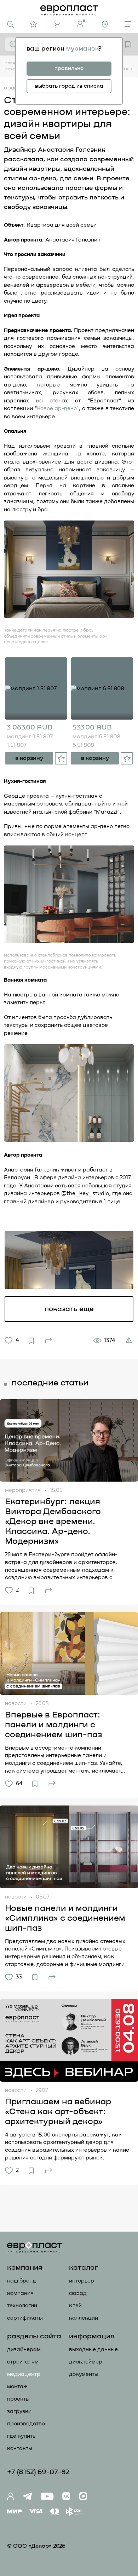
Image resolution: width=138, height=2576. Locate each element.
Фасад (78, 2293)
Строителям (23, 2362)
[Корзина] (57, 25)
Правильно (69, 68)
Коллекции (84, 2318)
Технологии (22, 2306)
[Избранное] (34, 24)
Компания (20, 2293)
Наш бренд (22, 2281)
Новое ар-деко (56, 409)
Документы (84, 2374)
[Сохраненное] (128, 44)
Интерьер (82, 2281)
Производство (26, 2424)
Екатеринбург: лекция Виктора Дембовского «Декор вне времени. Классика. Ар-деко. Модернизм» (53, 1522)
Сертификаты (25, 2318)
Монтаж (17, 2387)
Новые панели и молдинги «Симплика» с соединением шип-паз (65, 1918)
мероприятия (23, 1490)
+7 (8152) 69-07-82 (38, 2472)
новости (16, 1703)
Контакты (20, 2449)
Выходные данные (93, 2350)
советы (14, 88)
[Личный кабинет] (81, 24)
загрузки (19, 2411)
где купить (21, 2436)
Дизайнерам (24, 2350)
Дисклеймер (86, 2362)
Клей (75, 2306)
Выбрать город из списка (69, 86)
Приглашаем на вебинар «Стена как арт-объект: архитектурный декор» (58, 2112)
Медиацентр (24, 2374)
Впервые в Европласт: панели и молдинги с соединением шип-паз (54, 1725)
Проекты (18, 2399)
